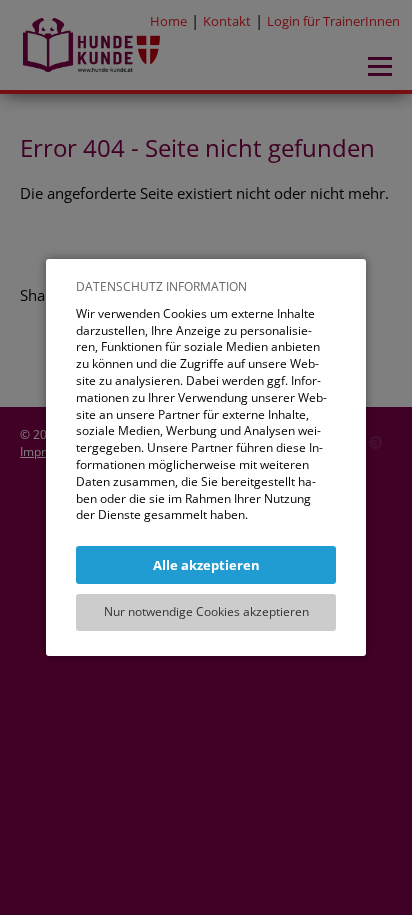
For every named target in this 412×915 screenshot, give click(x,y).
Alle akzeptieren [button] (206, 565)
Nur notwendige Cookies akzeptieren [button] (206, 611)
